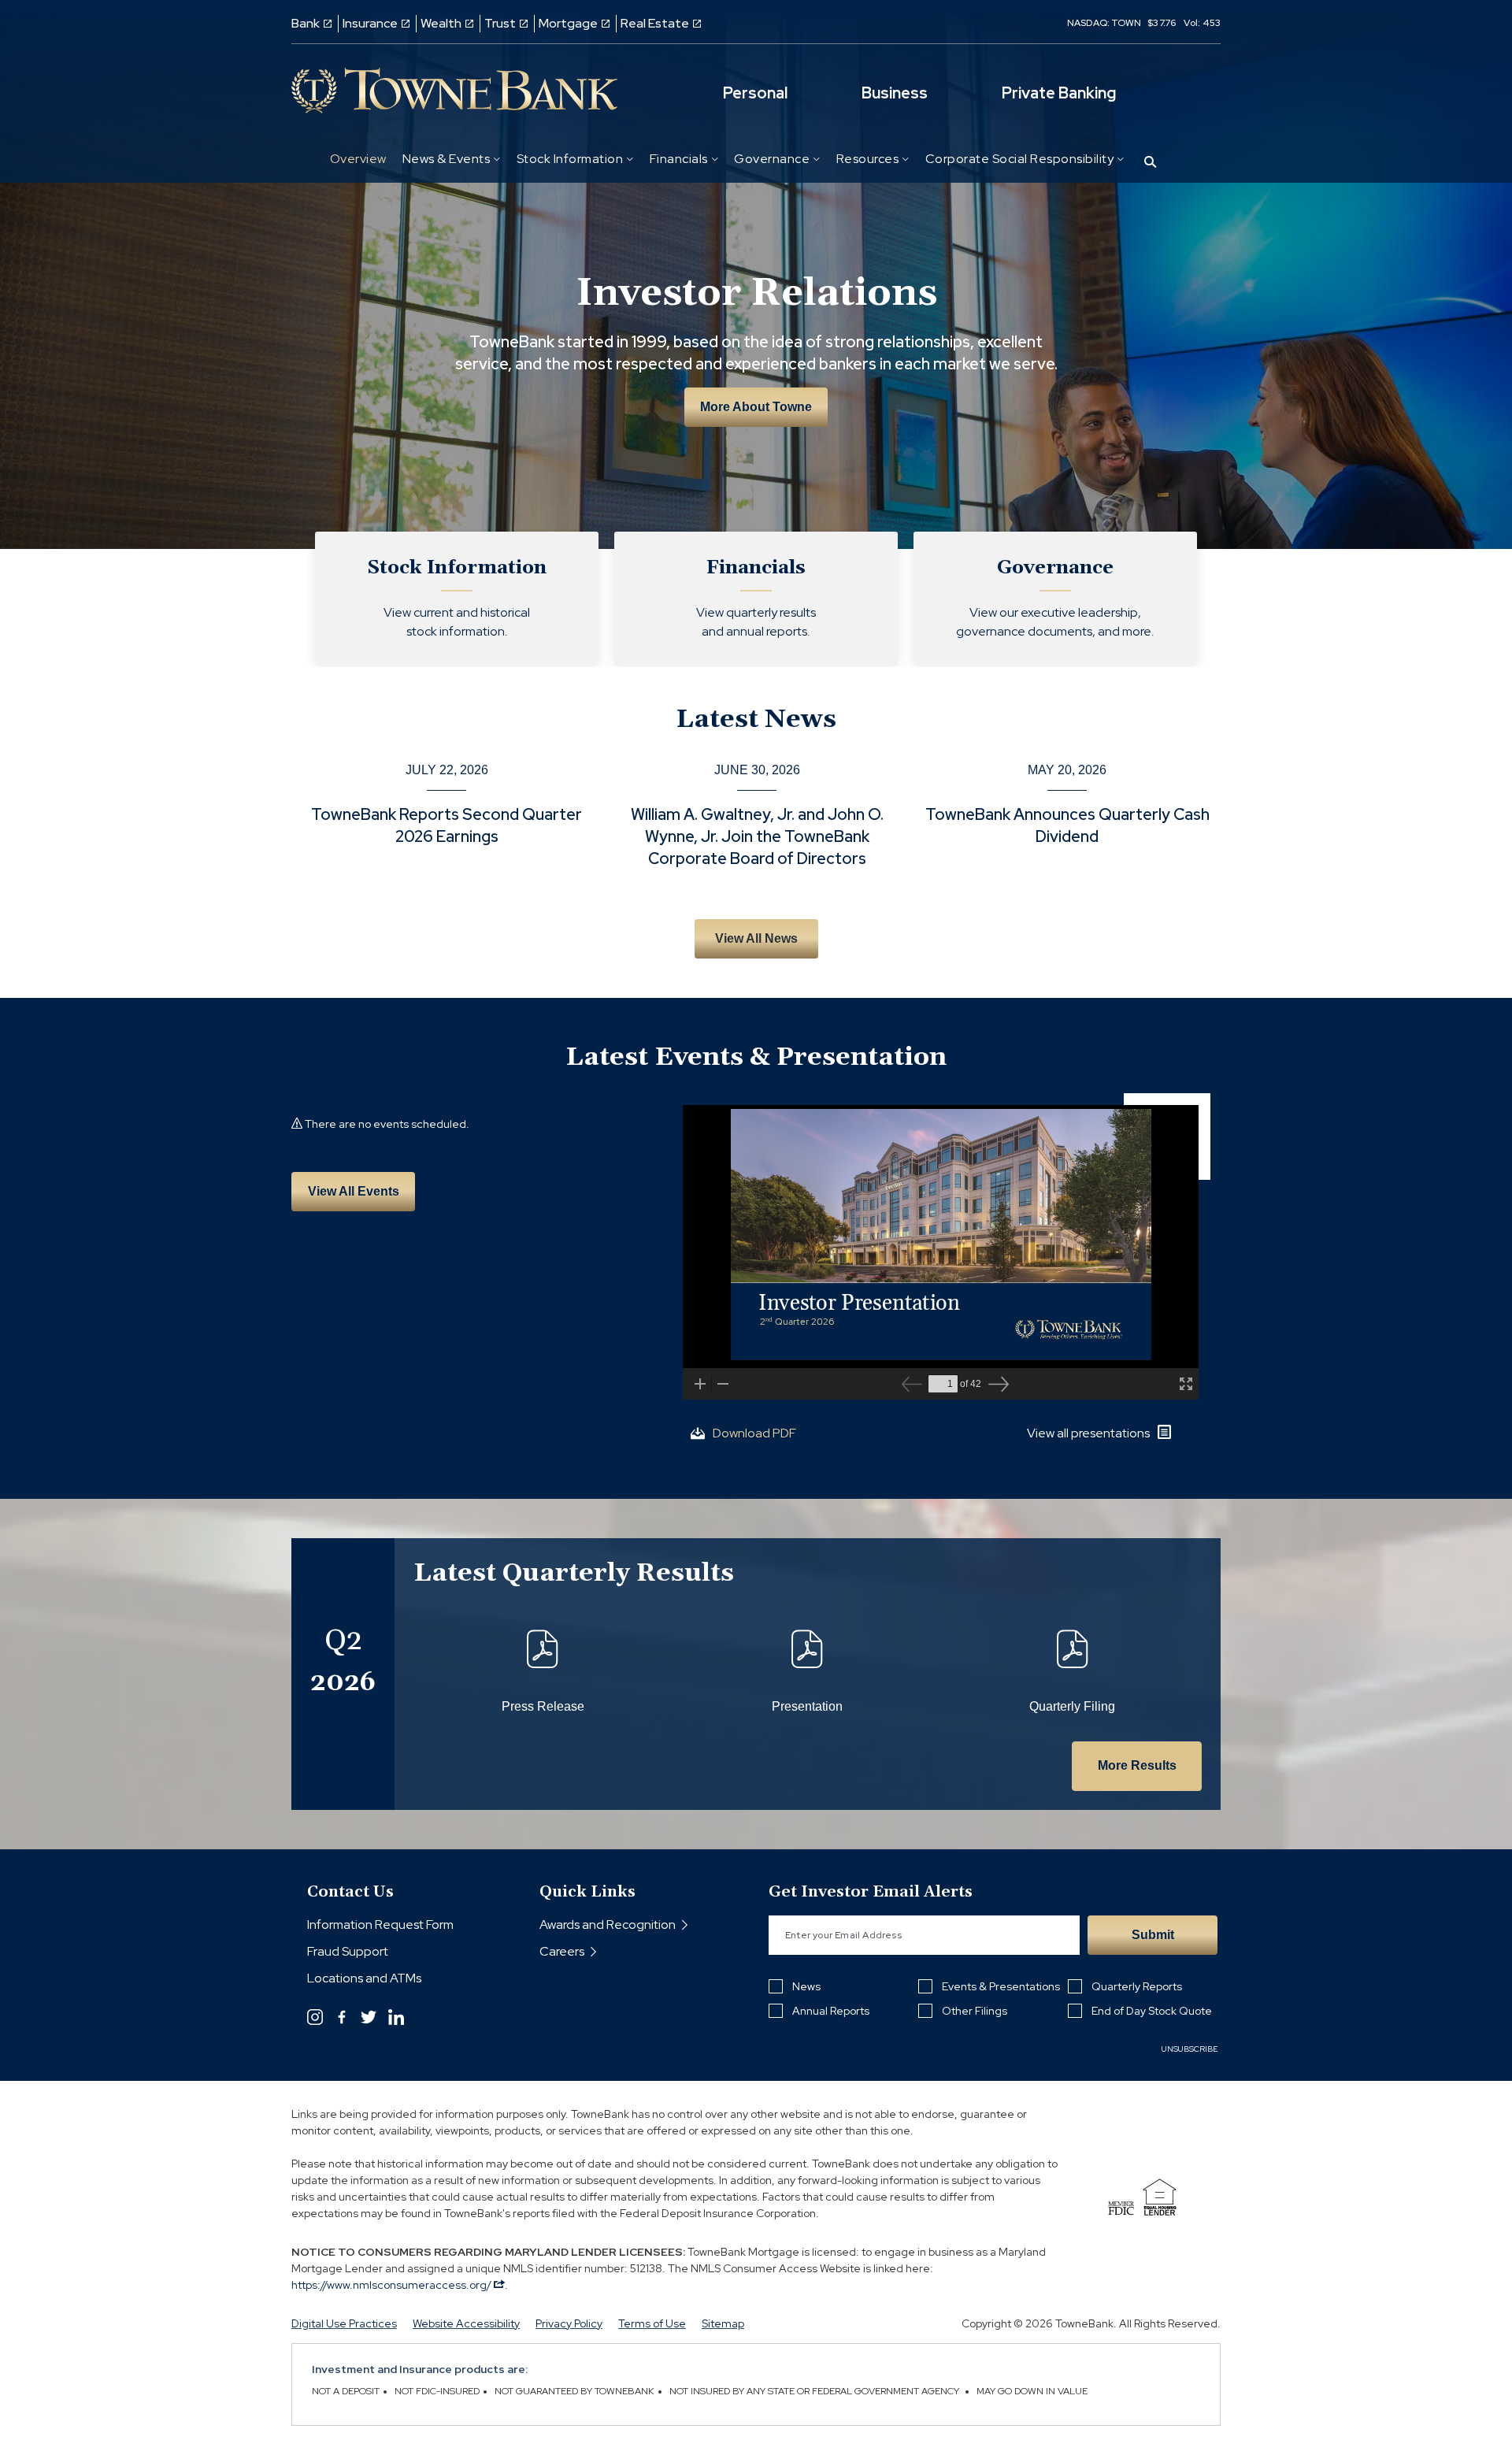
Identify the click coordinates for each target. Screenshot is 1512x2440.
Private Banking (1059, 93)
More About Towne (756, 407)
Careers (562, 1951)
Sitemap (723, 2323)
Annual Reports (831, 2011)
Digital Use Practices (344, 2323)
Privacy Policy (569, 2323)
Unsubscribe (1190, 2049)
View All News (756, 938)
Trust (500, 23)
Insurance (370, 23)
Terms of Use (652, 2323)
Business (895, 93)
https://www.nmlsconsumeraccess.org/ (393, 2285)
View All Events (354, 1191)
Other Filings (975, 2011)
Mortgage (568, 23)
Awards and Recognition (608, 1925)
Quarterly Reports (1137, 1986)
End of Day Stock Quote (1152, 2011)
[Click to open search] (1150, 163)
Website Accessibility (466, 2323)
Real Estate (655, 23)
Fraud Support (348, 1951)
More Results (1137, 1765)
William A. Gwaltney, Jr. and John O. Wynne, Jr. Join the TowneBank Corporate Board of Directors (757, 836)
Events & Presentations (1001, 1986)
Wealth (441, 23)
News (806, 1986)
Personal (755, 93)
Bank (306, 23)
